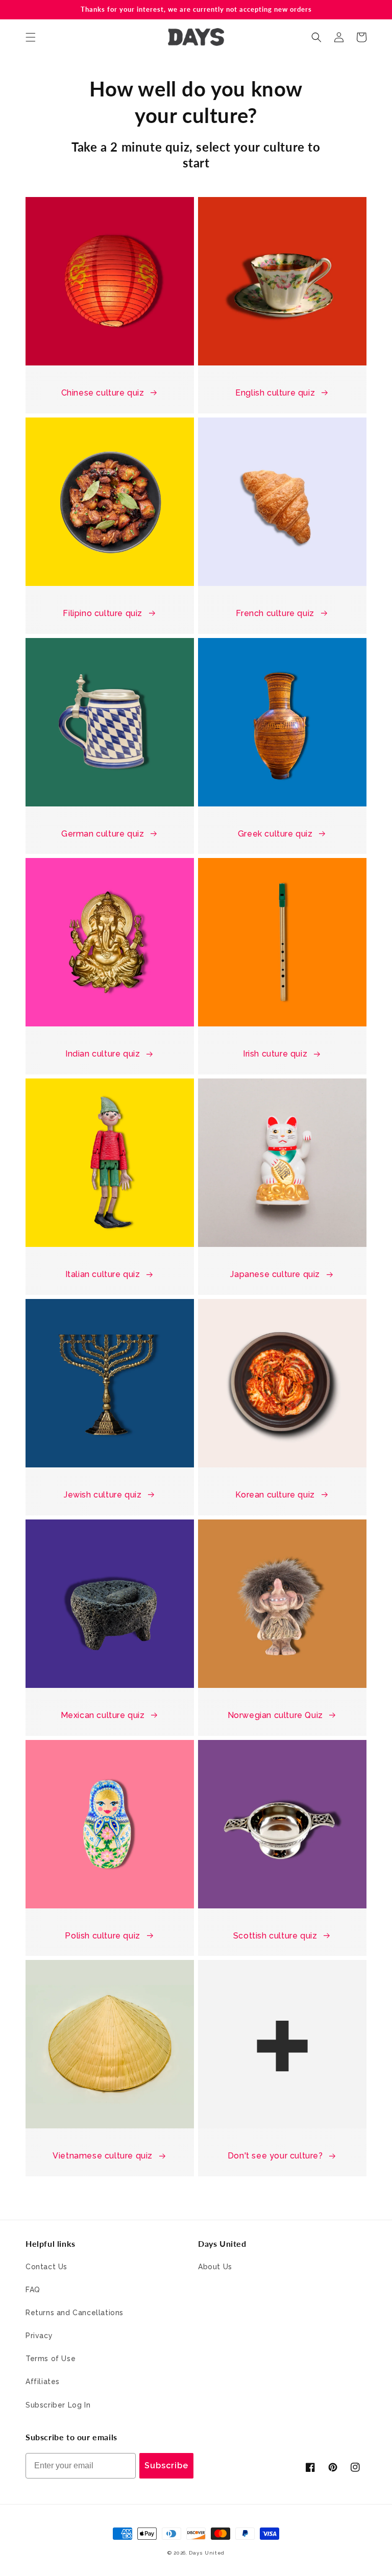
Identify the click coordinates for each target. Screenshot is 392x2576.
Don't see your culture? (275, 2156)
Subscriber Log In (58, 2405)
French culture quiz (275, 613)
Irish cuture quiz (275, 1054)
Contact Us (46, 2267)
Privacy (39, 2336)
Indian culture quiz (103, 1054)
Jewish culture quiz (103, 1495)
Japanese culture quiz (275, 1274)
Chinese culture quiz (103, 393)
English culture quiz (275, 393)
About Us (215, 2267)
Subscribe (166, 2465)
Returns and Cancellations (75, 2313)
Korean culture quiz (275, 1495)
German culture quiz (103, 834)
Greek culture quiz (275, 834)
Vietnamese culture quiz (103, 2156)
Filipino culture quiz (103, 613)
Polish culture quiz (102, 1936)
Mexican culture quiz (103, 1715)
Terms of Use (51, 2359)
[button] (31, 37)
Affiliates (43, 2382)
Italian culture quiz (103, 1274)
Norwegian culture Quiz (275, 1715)
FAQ (33, 2290)
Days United (207, 2553)
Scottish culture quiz (275, 1936)
